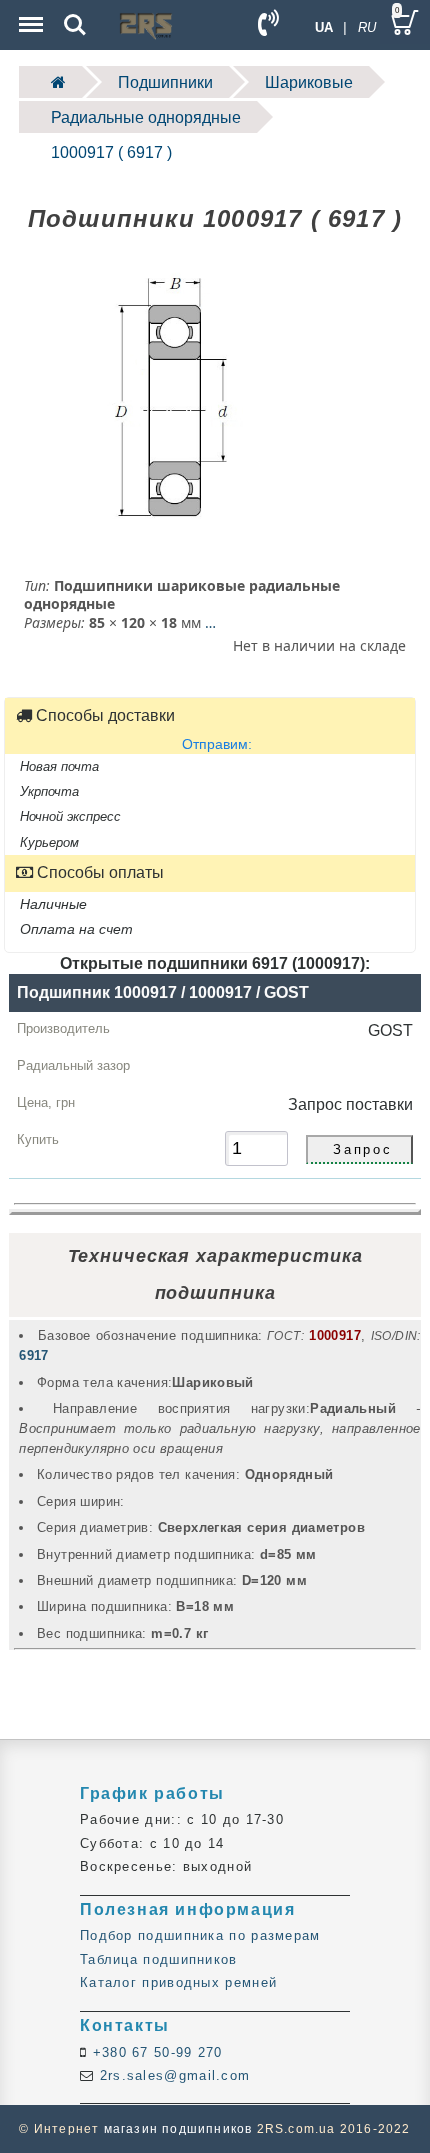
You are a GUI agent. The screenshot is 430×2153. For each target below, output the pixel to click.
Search (75, 11)
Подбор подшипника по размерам (200, 1935)
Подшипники (165, 82)
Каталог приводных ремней (178, 1982)
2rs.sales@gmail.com (172, 2075)
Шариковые (309, 82)
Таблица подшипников (159, 1959)
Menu (29, 11)
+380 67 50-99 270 (154, 2052)
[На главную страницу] (50, 82)
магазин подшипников (178, 2129)
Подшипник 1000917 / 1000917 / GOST (163, 992)
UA (324, 27)
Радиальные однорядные (146, 117)
